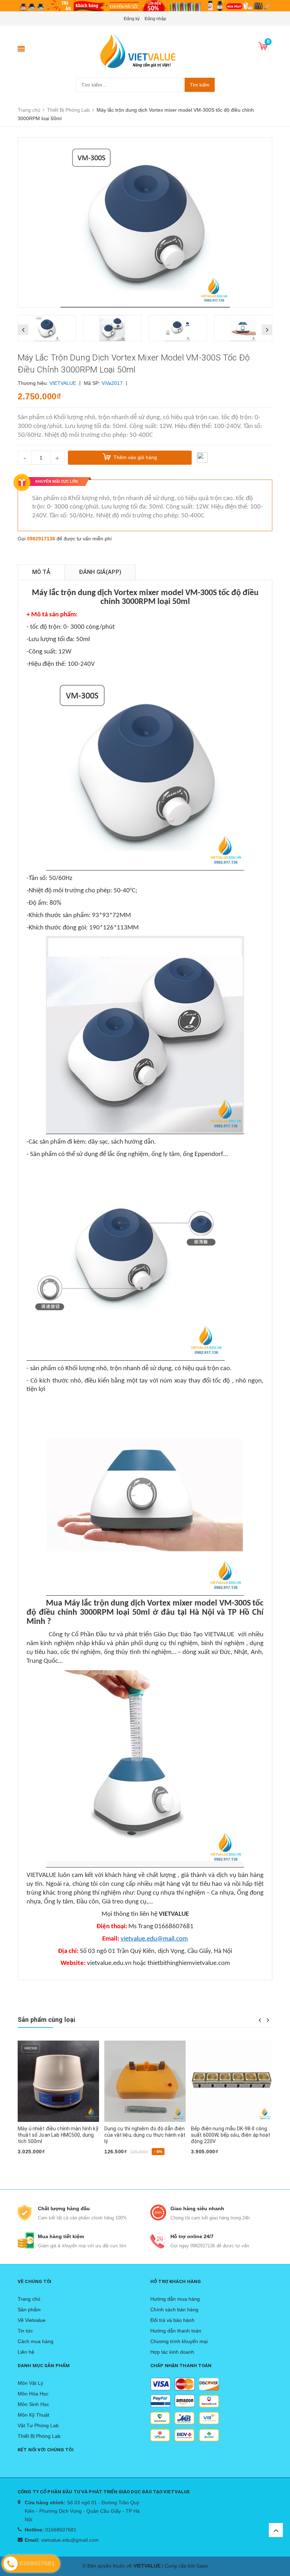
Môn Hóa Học (33, 2394)
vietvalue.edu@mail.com (154, 1939)
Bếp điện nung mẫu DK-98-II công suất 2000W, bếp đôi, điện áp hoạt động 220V (230, 2135)
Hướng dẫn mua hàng (175, 2299)
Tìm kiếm (200, 85)
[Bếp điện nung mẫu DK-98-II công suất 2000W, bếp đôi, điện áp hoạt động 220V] (232, 2081)
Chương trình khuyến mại (179, 2341)
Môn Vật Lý (30, 2383)
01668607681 (61, 2530)
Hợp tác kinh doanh (172, 2352)
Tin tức (25, 2331)
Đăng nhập (155, 19)
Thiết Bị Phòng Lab (39, 2436)
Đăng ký (132, 19)
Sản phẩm (29, 2310)
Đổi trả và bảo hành (172, 2320)
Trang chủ (29, 2299)
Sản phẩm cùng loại (46, 2020)
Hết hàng (32, 2164)
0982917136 (41, 539)
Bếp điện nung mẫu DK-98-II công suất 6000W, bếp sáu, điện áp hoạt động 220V (144, 2135)
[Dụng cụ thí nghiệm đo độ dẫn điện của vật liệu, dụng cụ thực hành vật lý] (58, 2081)
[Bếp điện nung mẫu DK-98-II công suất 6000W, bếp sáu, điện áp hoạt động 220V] (145, 2081)
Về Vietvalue (32, 2320)
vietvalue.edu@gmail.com (70, 2540)
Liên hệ (26, 2352)
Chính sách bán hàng (174, 2310)
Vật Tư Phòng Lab (38, 2425)
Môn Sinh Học (33, 2404)
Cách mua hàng (36, 2341)
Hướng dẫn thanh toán (176, 2331)
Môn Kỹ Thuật (33, 2415)
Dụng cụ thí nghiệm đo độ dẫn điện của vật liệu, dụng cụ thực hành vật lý (58, 2135)
